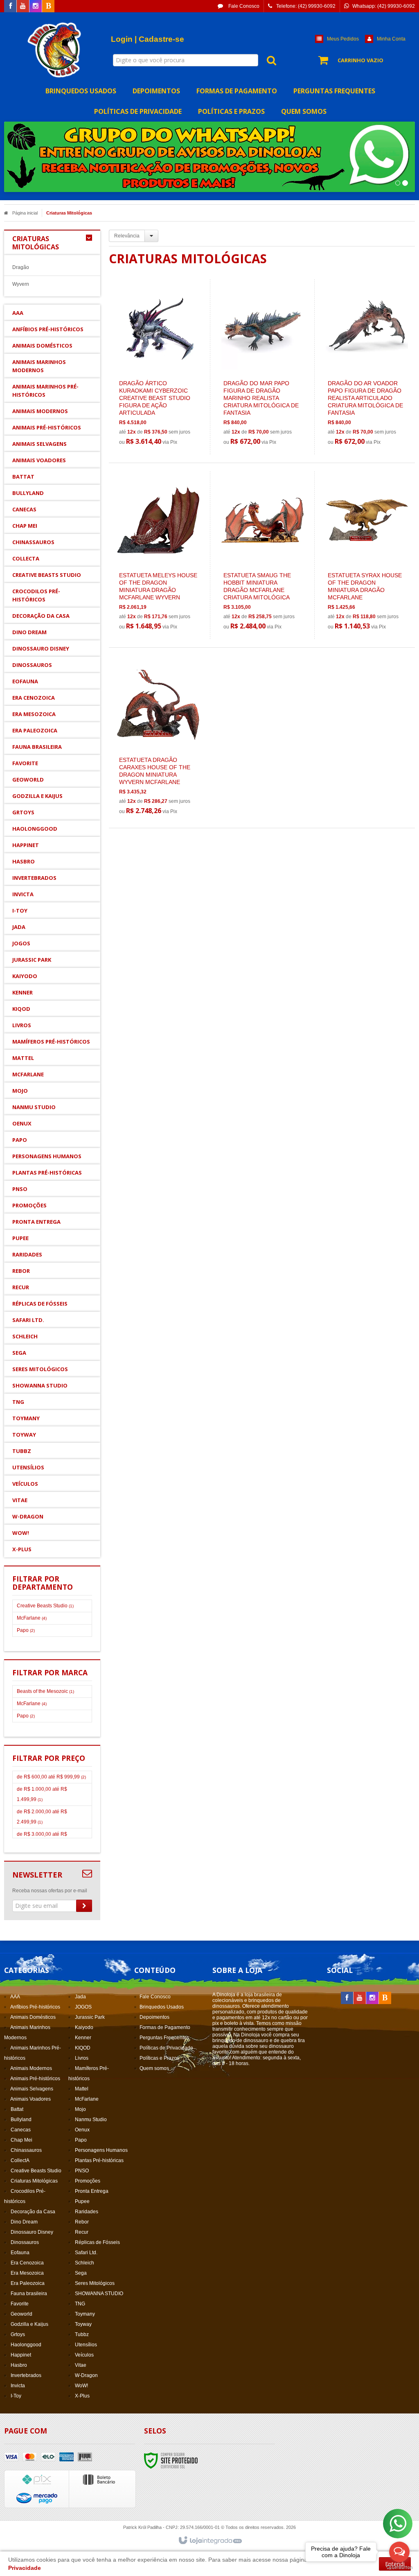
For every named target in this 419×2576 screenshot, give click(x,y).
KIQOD (83, 2048)
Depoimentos (154, 2017)
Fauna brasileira (29, 2294)
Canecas (21, 2130)
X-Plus (82, 2396)
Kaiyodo (84, 2027)
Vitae (81, 2365)
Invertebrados (26, 2375)
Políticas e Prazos (159, 2058)
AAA (15, 1997)
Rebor (82, 2222)
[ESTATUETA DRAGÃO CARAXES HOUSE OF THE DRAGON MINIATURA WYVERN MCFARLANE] (158, 740)
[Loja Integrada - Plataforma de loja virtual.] (210, 2541)
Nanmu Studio (91, 2120)
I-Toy (16, 2396)
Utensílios (86, 2345)
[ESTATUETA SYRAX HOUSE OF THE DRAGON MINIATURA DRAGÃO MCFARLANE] (367, 555)
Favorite (20, 2304)
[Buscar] (267, 60)
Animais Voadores (30, 2099)
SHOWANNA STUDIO (99, 2294)
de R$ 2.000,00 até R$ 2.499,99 (42, 1817)
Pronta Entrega (92, 2191)
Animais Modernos (31, 2068)
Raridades (87, 2212)
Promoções (88, 2181)
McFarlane (32, 1618)
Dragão (21, 267)
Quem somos (154, 2068)
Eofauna (20, 2253)
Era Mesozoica (27, 2273)
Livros (82, 2058)
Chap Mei (21, 2140)
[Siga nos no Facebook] (10, 7)
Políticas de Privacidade (166, 2048)
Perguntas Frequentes (164, 2038)
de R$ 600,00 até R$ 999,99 (51, 1777)
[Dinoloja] (55, 50)
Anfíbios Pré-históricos (35, 2007)
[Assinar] (84, 1906)
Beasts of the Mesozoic (45, 1691)
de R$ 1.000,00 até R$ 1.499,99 (42, 1794)
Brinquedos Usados (162, 2007)
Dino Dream (24, 2222)
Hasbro (19, 2365)
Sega (81, 2273)
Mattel (82, 2089)
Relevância (127, 236)
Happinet (21, 2355)
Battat (17, 2109)
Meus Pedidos (343, 39)
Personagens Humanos (101, 2150)
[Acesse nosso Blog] (48, 7)
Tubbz (82, 2334)
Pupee (82, 2201)
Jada (80, 1997)
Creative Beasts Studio (45, 1606)
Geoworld (21, 2314)
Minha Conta (391, 39)
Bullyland (21, 2120)
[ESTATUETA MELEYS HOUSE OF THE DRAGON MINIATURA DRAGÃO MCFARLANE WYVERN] (158, 555)
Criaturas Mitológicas (34, 2181)
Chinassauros (26, 2150)
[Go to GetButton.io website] (399, 2568)
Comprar (163, 409)
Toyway (83, 2324)
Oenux (82, 2130)
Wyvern (21, 284)
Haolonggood (26, 2345)
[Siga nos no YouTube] (360, 1998)
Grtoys (18, 2334)
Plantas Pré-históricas (99, 2160)
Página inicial (25, 213)
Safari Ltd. (86, 2253)
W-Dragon (86, 2375)
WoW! (81, 2386)
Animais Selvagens (32, 2089)
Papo (26, 1630)
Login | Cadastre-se (148, 39)
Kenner (83, 2038)
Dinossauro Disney (32, 2232)
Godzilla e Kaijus (29, 2324)
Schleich (84, 2263)
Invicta (18, 2386)
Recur (82, 2232)
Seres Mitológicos (95, 2283)
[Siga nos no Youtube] (23, 7)
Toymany (85, 2314)
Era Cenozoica (27, 2263)
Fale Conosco (243, 6)
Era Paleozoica (28, 2283)
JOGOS (83, 2007)
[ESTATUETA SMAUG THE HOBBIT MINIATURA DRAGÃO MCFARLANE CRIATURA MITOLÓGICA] (262, 555)
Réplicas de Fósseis (97, 2242)
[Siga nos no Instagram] (36, 7)
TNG (80, 2304)
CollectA (20, 2160)
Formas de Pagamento (165, 2027)
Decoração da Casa (33, 2212)
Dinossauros (25, 2242)
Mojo (80, 2109)
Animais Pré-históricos (35, 2079)
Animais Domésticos (33, 2017)
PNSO (82, 2171)
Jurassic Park (90, 2017)
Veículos (84, 2355)
